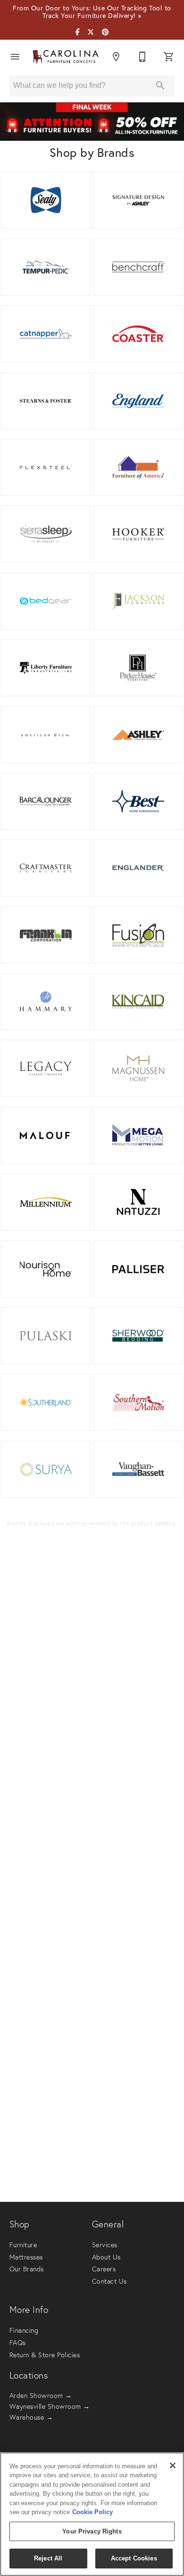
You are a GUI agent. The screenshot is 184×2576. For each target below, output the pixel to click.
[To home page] (66, 57)
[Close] (173, 2465)
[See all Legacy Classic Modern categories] (46, 1068)
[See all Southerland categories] (46, 1402)
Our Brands (27, 2269)
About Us (106, 2257)
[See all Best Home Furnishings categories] (138, 801)
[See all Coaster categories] (138, 334)
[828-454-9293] (142, 57)
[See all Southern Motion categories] (138, 1402)
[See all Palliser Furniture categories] (138, 1269)
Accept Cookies (134, 2558)
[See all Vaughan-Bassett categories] (138, 1469)
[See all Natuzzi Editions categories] (138, 1202)
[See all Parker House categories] (138, 668)
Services (105, 2245)
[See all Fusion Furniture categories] (138, 935)
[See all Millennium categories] (46, 1202)
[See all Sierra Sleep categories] (46, 534)
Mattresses (26, 2257)
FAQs (18, 2343)
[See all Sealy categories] (46, 200)
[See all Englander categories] (138, 868)
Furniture (23, 2245)
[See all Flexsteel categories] (46, 467)
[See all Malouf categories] (46, 1135)
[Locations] (116, 57)
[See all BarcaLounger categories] (46, 801)
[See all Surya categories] (46, 1469)
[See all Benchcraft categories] (138, 267)
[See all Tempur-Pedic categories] (46, 267)
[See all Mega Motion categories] (138, 1135)
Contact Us (109, 2281)
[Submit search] (160, 86)
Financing (24, 2330)
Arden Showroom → (41, 2396)
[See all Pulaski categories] (46, 1336)
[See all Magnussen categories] (138, 1068)
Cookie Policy (92, 2512)
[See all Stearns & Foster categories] (46, 401)
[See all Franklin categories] (46, 935)
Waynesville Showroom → (50, 2406)
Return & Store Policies (45, 2355)
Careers (104, 2269)
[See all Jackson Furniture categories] (138, 601)
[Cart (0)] (169, 57)
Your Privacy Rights (92, 2531)
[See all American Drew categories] (46, 735)
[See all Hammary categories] (46, 1002)
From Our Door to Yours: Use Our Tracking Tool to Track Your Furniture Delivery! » (92, 12)
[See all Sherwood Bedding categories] (138, 1336)
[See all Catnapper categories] (46, 334)
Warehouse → (31, 2417)
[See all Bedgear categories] (46, 601)
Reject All (48, 2558)
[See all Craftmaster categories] (46, 868)
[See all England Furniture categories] (138, 401)
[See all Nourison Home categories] (46, 1269)
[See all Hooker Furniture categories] (138, 534)
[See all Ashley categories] (138, 735)
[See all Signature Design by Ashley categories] (138, 200)
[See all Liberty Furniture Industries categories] (46, 668)
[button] (15, 57)
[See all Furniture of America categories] (138, 467)
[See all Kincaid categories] (138, 1002)
